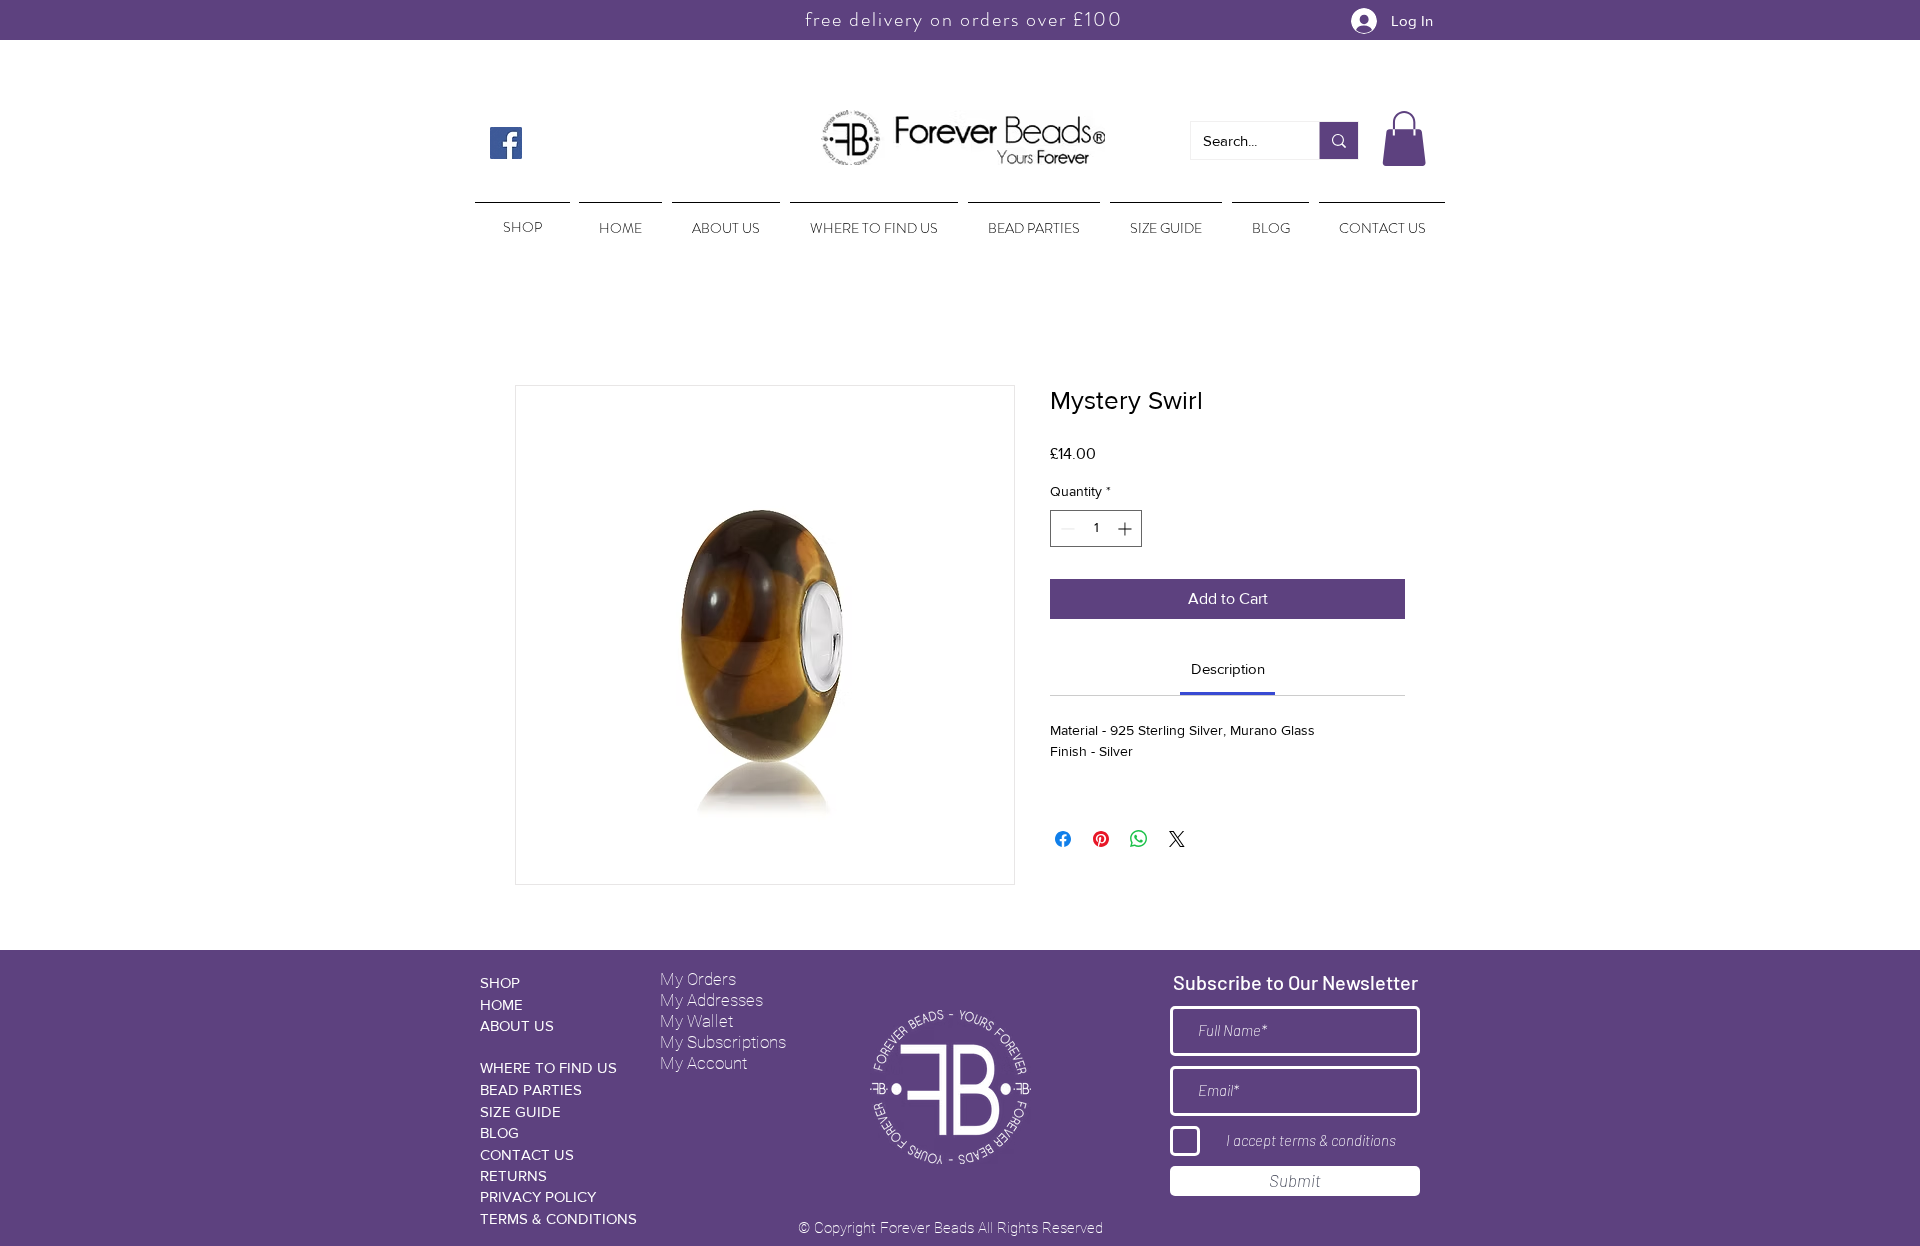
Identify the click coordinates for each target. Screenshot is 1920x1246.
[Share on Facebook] (1063, 842)
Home (536, 315)
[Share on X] (1177, 842)
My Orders (698, 982)
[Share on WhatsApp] (1139, 842)
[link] (1228, 671)
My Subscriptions (723, 1045)
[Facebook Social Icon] (506, 143)
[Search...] (1338, 140)
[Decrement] (1065, 531)
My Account (703, 1066)
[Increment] (1126, 531)
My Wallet (696, 1024)
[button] (1404, 138)
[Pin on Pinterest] (1101, 842)
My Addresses (711, 1003)
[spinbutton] (1096, 531)
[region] (520, 218)
